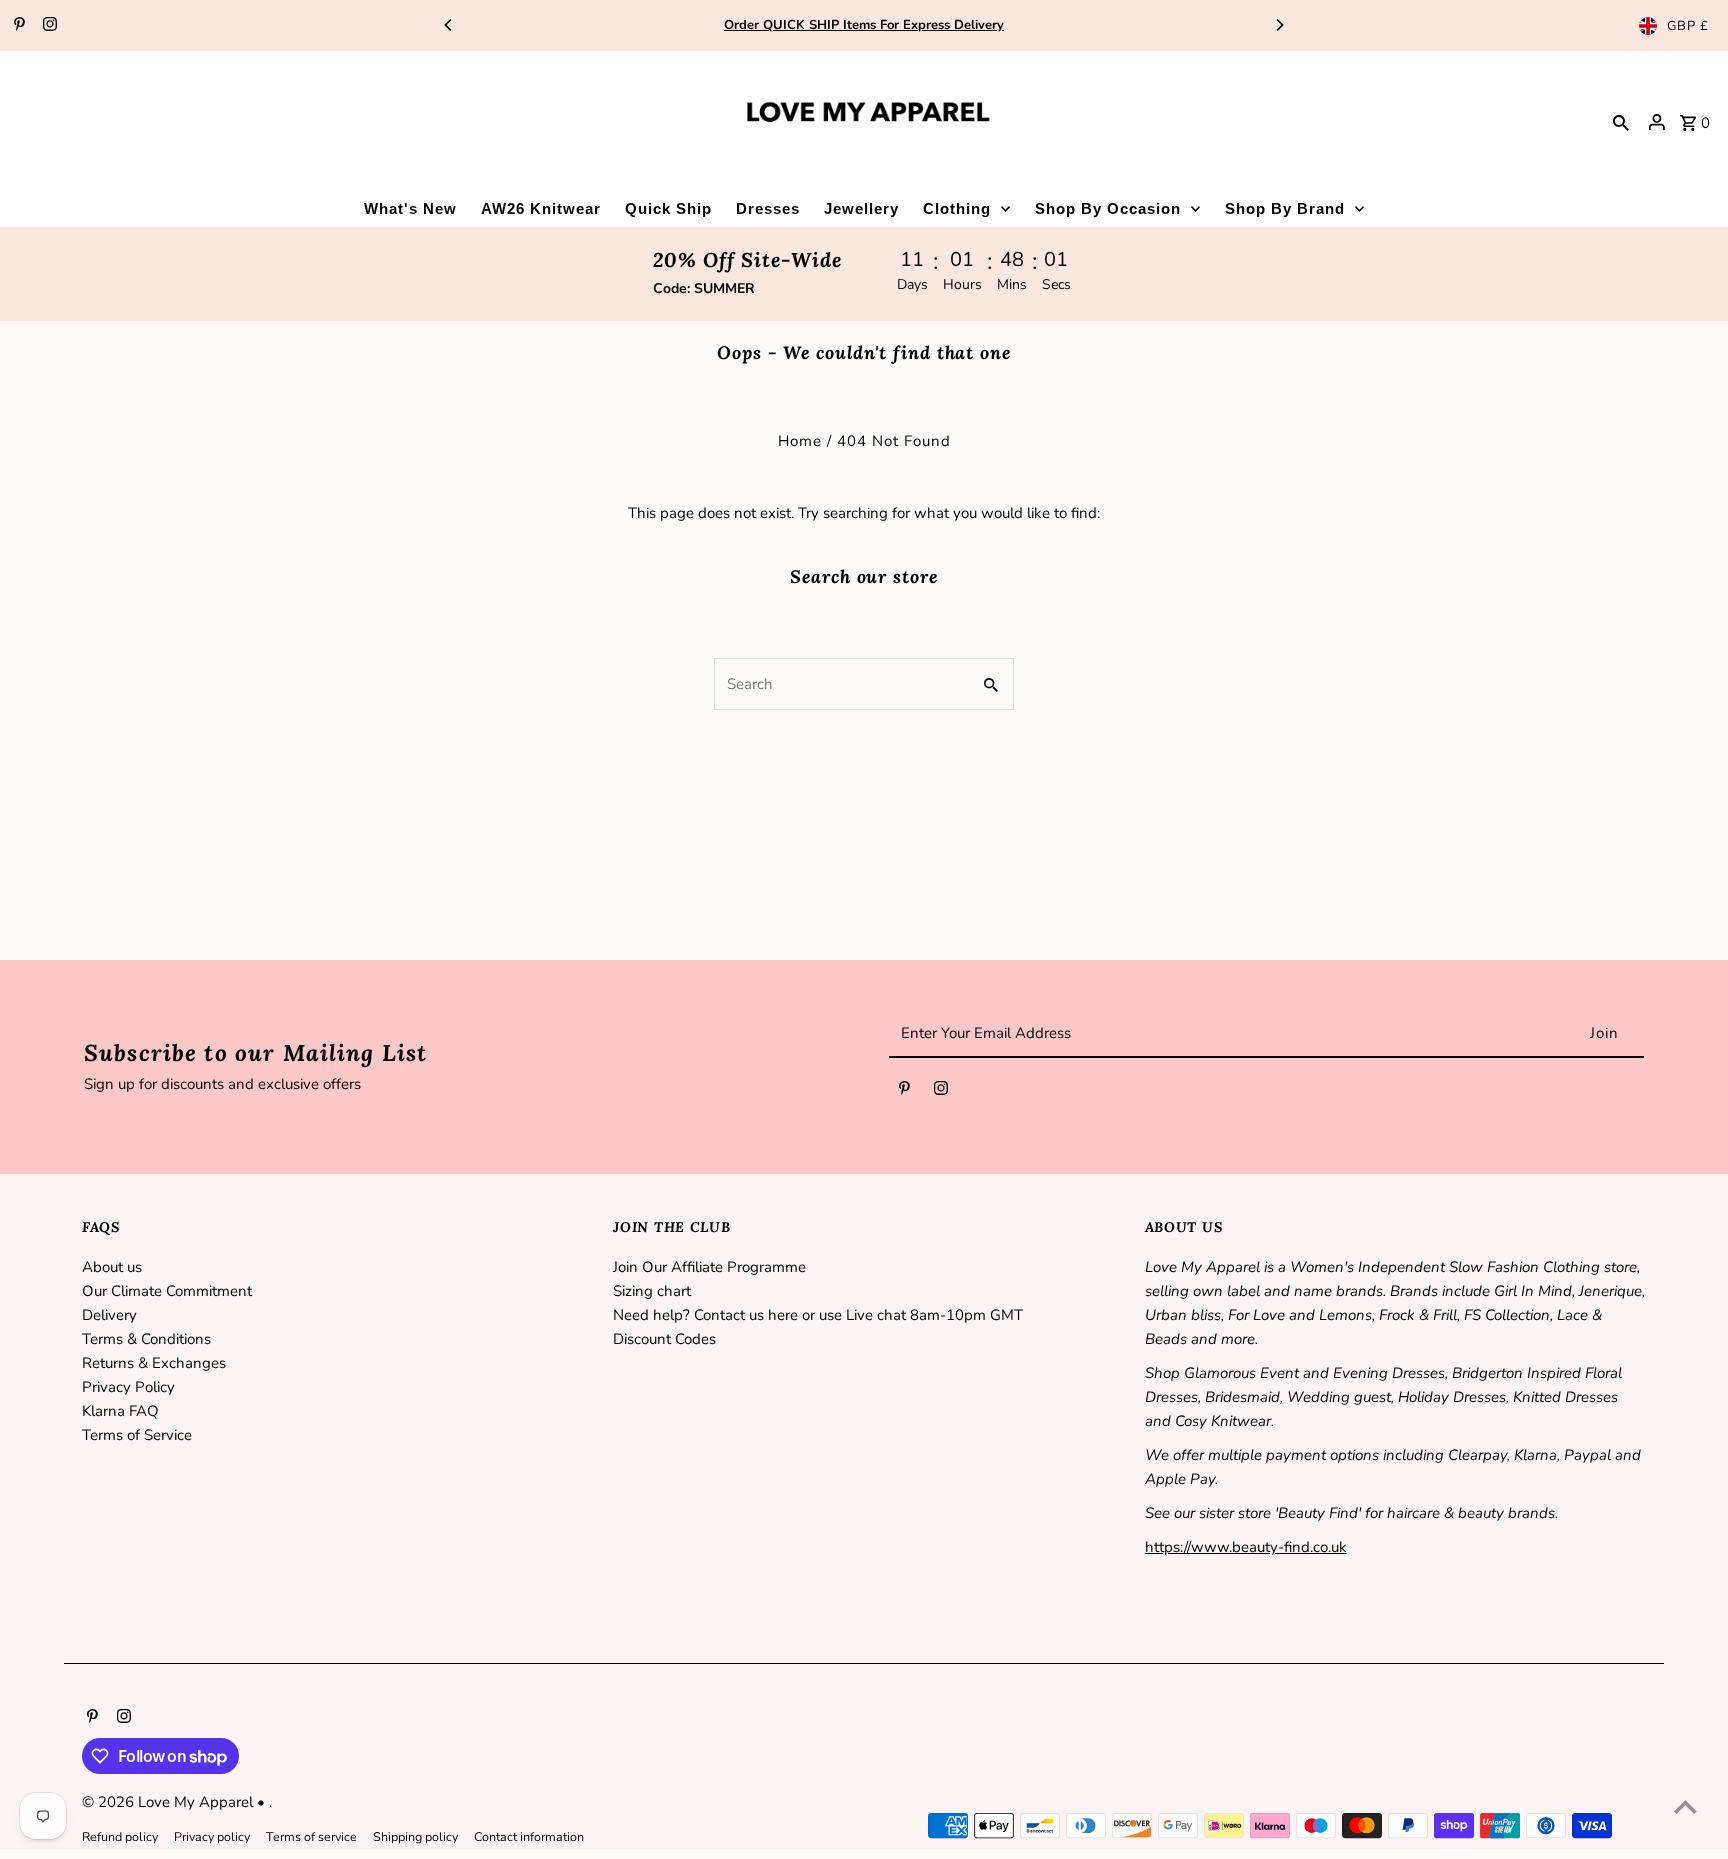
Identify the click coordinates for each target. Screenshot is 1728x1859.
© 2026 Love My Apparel (169, 1802)
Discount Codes (664, 1339)
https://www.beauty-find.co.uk (1246, 1547)
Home (800, 441)
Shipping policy (415, 1836)
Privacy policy (212, 1836)
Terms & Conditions (146, 1339)
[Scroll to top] (1685, 1806)
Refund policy (120, 1836)
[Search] (1621, 122)
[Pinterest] (17, 26)
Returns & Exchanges (154, 1363)
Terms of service (311, 1836)
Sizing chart (652, 1291)
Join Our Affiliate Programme (709, 1267)
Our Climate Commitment (167, 1291)
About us (112, 1267)
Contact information (529, 1836)
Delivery (109, 1315)
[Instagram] (47, 26)
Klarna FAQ (120, 1411)
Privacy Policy (128, 1387)
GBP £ (1688, 26)
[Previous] (449, 25)
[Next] (1279, 25)
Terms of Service (137, 1435)
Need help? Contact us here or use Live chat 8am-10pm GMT (818, 1315)
